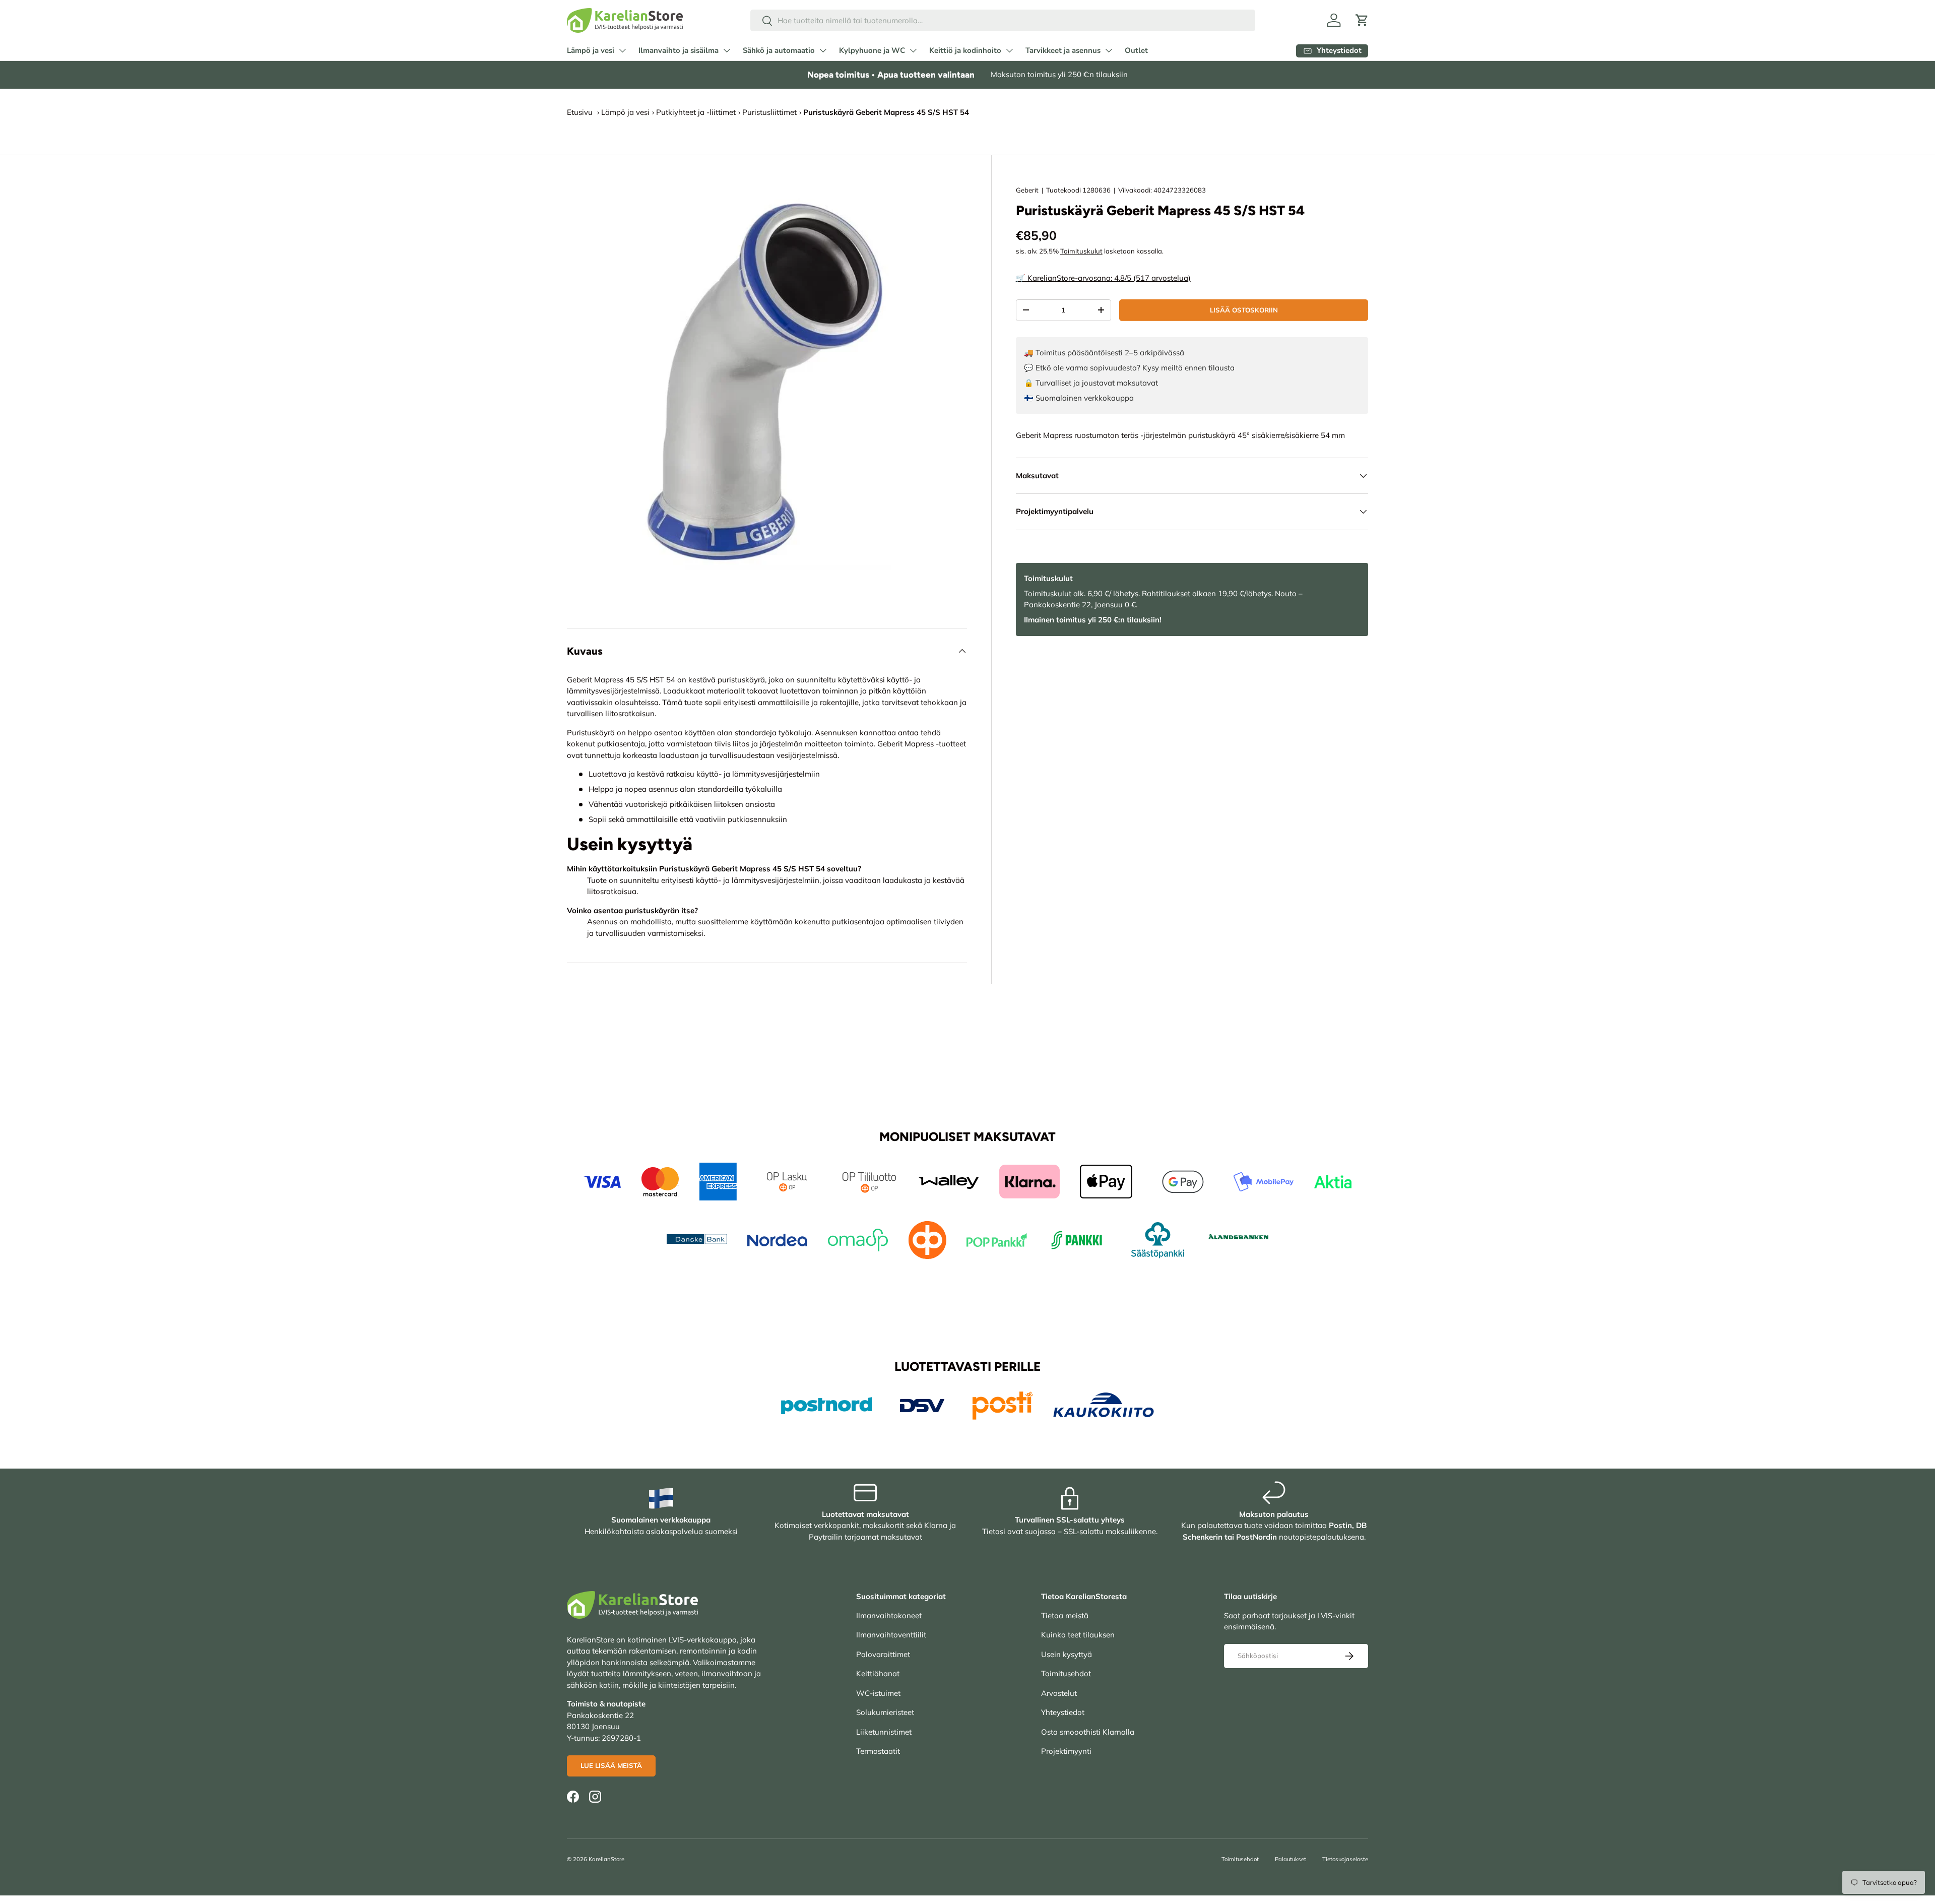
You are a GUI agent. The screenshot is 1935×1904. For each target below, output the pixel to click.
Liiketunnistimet (884, 1732)
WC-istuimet (878, 1693)
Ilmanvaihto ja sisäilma (679, 50)
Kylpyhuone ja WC (872, 50)
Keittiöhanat (878, 1673)
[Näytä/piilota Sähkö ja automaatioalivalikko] (823, 50)
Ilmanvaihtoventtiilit (891, 1635)
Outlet (1136, 50)
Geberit (1027, 190)
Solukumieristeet (885, 1712)
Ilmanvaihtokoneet (889, 1615)
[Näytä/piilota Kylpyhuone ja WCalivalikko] (913, 50)
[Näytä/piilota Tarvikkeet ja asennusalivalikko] (1109, 50)
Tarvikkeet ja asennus (1063, 50)
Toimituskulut (1081, 251)
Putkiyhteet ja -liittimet (696, 112)
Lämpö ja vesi (591, 50)
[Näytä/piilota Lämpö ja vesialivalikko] (622, 50)
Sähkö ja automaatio (779, 50)
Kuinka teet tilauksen (1078, 1635)
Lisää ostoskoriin (1244, 310)
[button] (1362, 20)
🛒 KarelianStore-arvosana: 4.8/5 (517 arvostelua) (1103, 278)
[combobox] (1003, 20)
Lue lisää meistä (611, 1765)
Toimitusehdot (1066, 1673)
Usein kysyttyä (1067, 1654)
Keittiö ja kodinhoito (965, 50)
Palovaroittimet (883, 1654)
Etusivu (580, 112)
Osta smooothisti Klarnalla (1088, 1732)
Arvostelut (1059, 1693)
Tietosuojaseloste (1345, 1859)
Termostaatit (878, 1751)
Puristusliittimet (769, 112)
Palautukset (1291, 1859)
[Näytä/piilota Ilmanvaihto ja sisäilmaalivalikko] (727, 50)
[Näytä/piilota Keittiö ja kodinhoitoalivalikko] (1009, 50)
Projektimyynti (1066, 1751)
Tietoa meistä (1065, 1615)
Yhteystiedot (1063, 1712)
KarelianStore (606, 1859)
